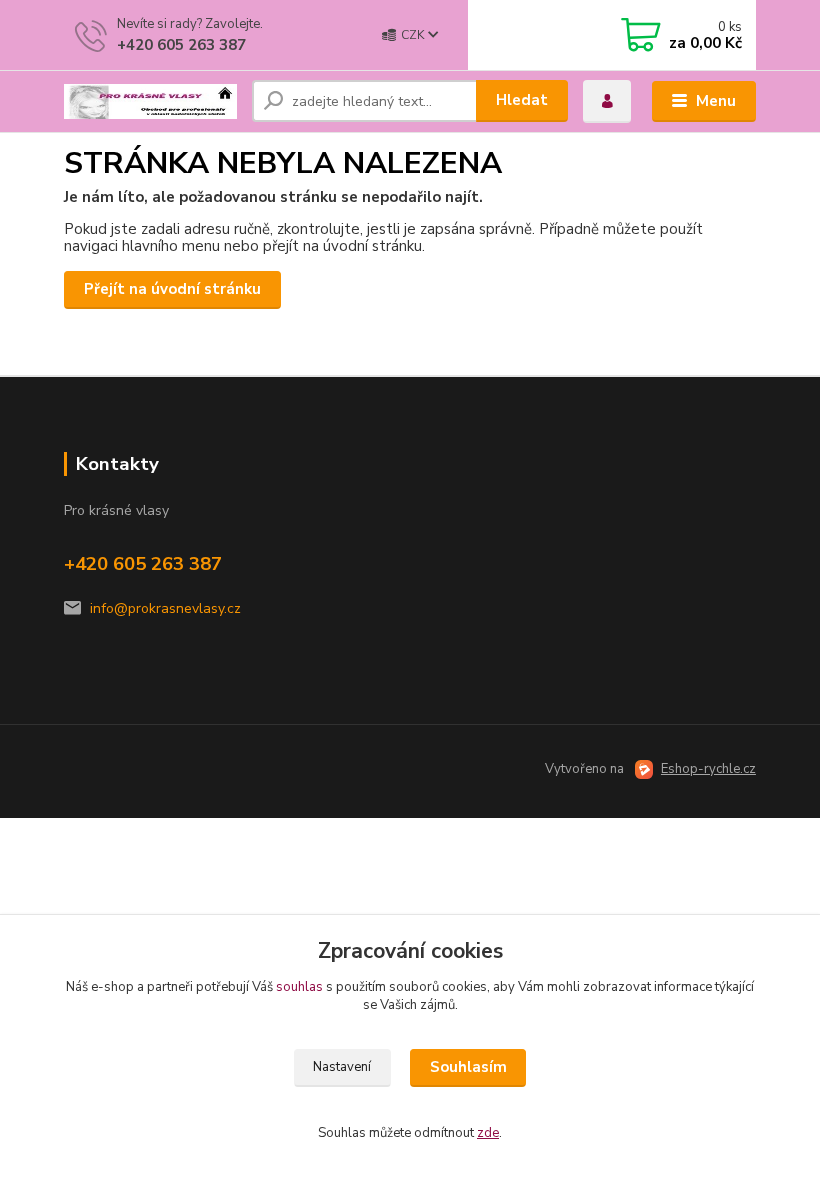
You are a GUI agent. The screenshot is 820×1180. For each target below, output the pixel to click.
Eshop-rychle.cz (708, 769)
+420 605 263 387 (181, 45)
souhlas (299, 987)
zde (488, 1133)
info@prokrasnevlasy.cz (165, 608)
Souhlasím (468, 1067)
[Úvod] (150, 102)
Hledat (522, 100)
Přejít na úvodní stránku (172, 289)
